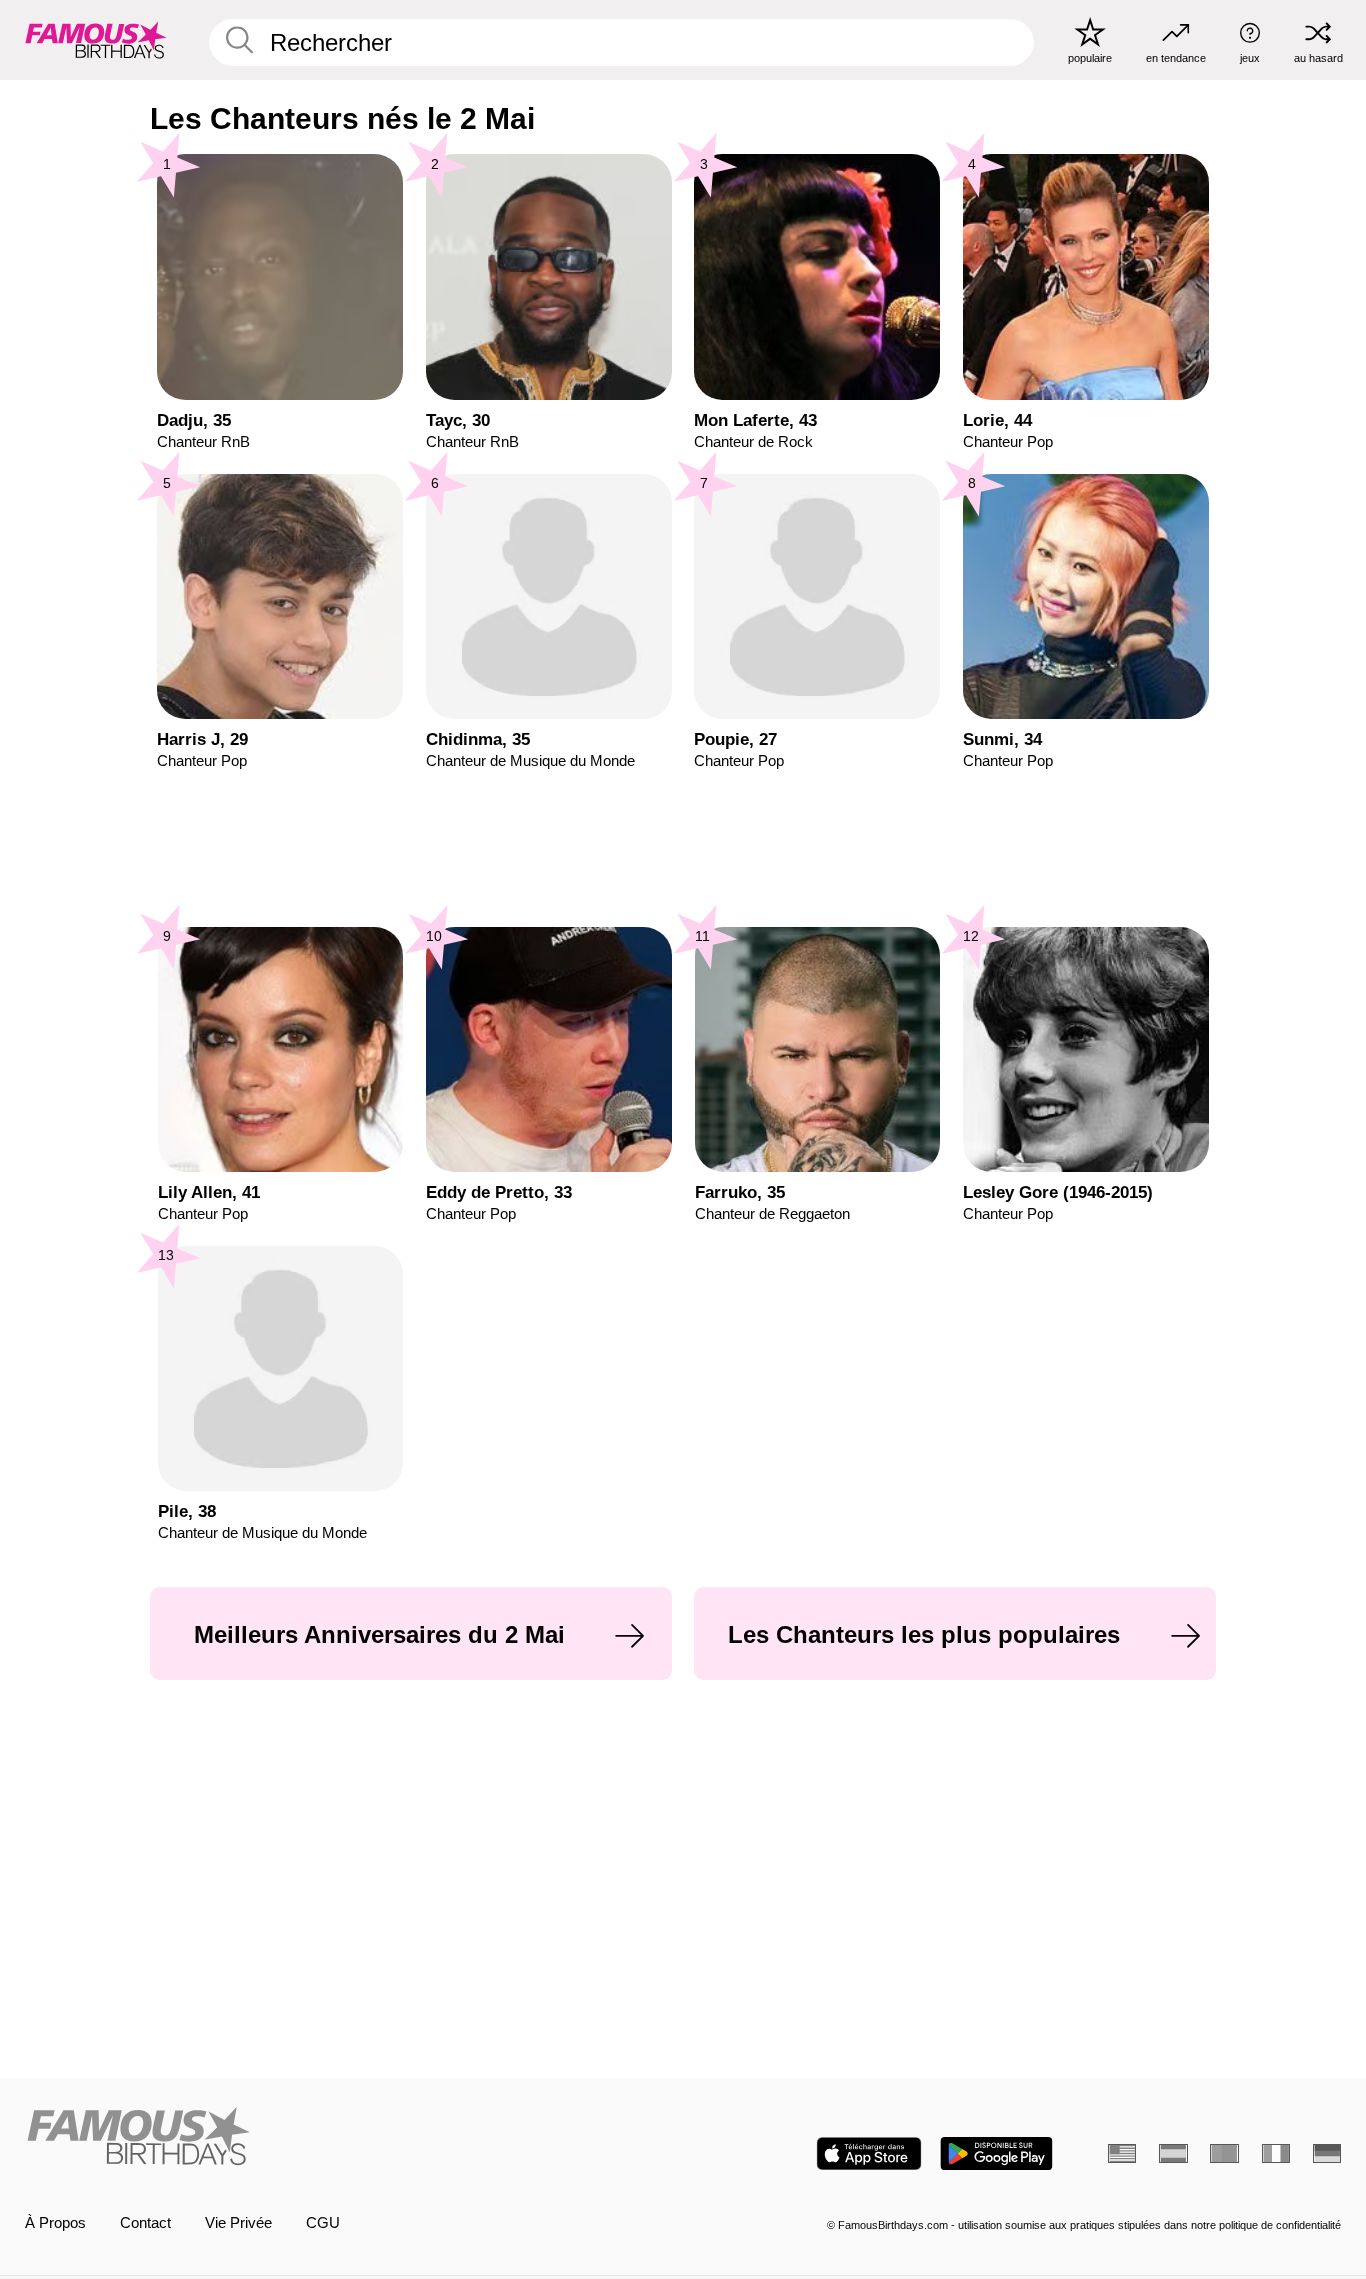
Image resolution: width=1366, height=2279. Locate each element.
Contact (145, 2223)
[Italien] (1276, 2153)
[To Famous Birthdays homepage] (96, 39)
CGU (323, 2223)
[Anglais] (1122, 2153)
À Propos (55, 2223)
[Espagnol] (1173, 2153)
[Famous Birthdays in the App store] (869, 2153)
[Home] (348, 2138)
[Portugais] (1224, 2153)
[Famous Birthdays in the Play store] (996, 2153)
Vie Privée (238, 2223)
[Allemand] (1327, 2153)
